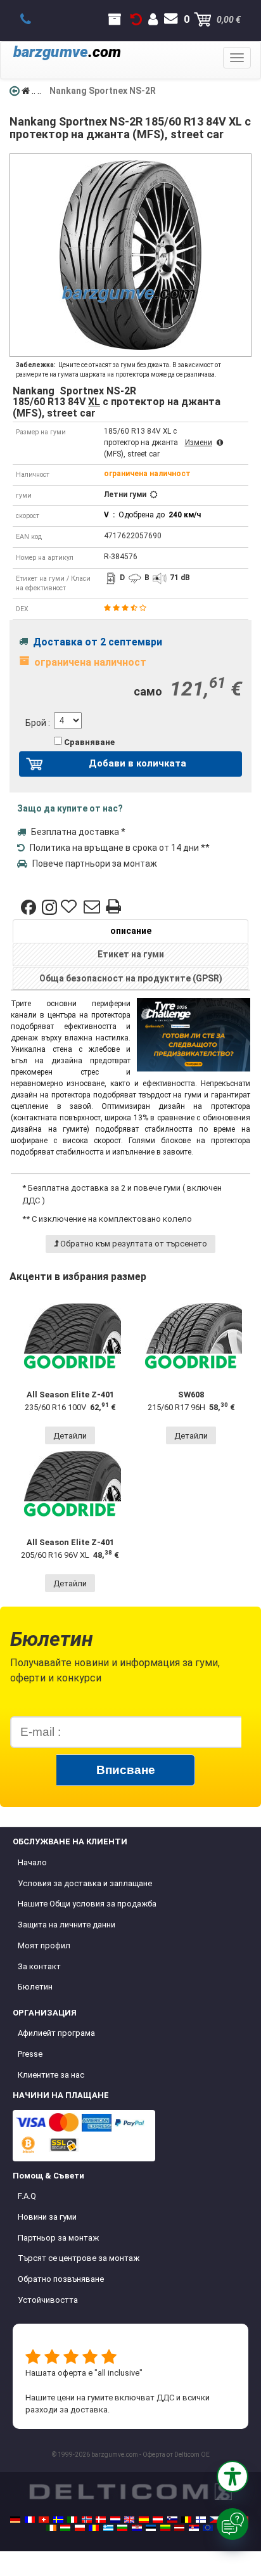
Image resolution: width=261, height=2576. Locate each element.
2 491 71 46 (33, 20)
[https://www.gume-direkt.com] (172, 2520)
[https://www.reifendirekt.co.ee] (151, 2528)
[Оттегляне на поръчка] (136, 20)
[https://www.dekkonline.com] (87, 2520)
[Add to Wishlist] (70, 907)
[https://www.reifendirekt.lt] (165, 2528)
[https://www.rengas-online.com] (201, 2520)
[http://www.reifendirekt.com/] (208, 2528)
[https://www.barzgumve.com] (122, 2528)
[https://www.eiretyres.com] (51, 2528)
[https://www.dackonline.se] (58, 2520)
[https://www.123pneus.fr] (30, 2520)
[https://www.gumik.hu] (65, 2528)
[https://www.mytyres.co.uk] (129, 2520)
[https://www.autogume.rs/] (194, 2528)
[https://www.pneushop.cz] (215, 2520)
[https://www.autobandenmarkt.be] (186, 2520)
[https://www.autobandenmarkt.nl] (115, 2520)
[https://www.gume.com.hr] (137, 2528)
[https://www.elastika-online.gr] (108, 2528)
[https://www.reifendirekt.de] (15, 2520)
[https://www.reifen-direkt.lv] (179, 2528)
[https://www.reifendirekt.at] (158, 2520)
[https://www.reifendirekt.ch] (44, 2520)
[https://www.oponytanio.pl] (80, 2528)
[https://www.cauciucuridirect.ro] (94, 2528)
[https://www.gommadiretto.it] (72, 2520)
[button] (232, 2476)
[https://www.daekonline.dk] (101, 2520)
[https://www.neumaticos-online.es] (144, 2520)
